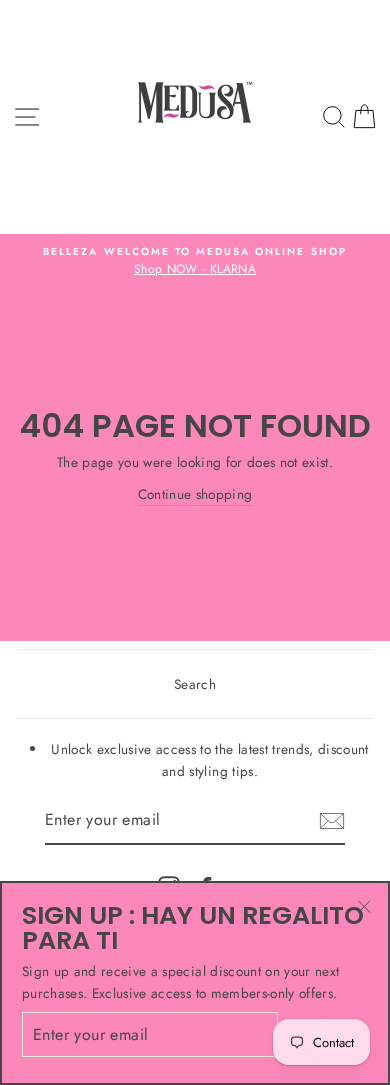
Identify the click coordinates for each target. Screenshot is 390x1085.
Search (195, 684)
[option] (195, 262)
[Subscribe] (332, 821)
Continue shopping (195, 494)
